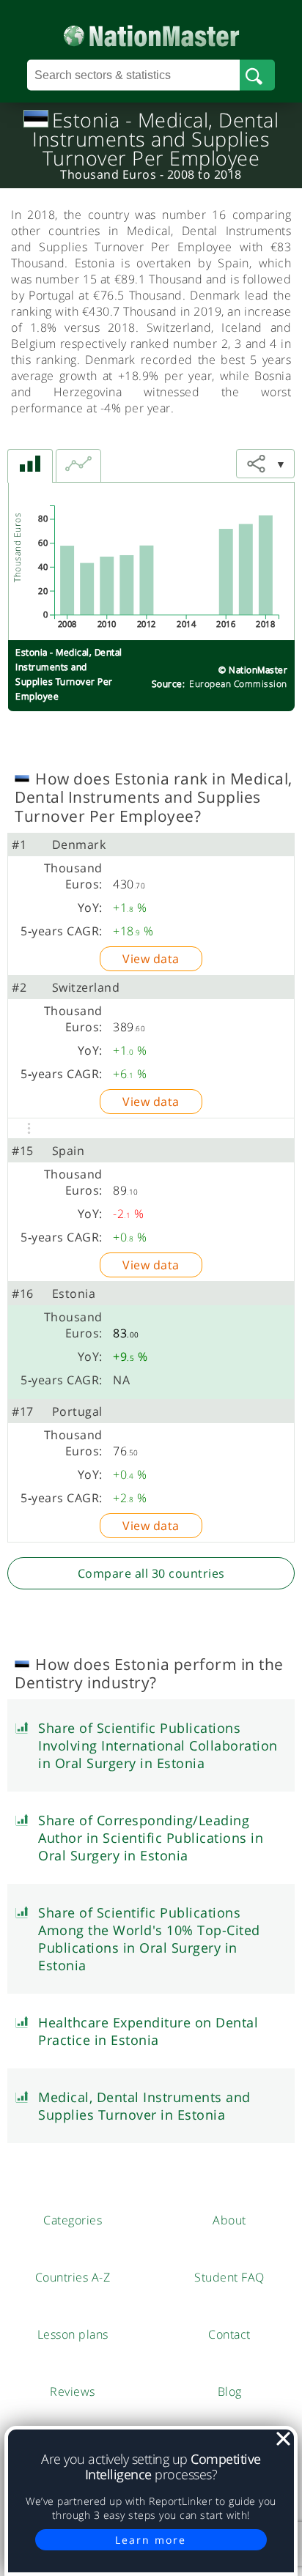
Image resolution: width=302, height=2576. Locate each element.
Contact (229, 2334)
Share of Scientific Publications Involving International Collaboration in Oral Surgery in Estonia (158, 1745)
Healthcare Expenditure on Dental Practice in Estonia (148, 2031)
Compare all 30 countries (151, 1573)
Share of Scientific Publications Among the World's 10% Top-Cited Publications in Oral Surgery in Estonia (149, 1939)
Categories (73, 2220)
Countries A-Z (73, 2277)
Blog (230, 2391)
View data (151, 959)
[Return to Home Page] (151, 33)
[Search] (257, 75)
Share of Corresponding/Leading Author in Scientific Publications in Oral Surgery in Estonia (151, 1838)
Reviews (73, 2391)
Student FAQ (229, 2277)
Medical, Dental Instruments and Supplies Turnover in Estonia (144, 2106)
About (229, 2220)
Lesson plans (73, 2334)
